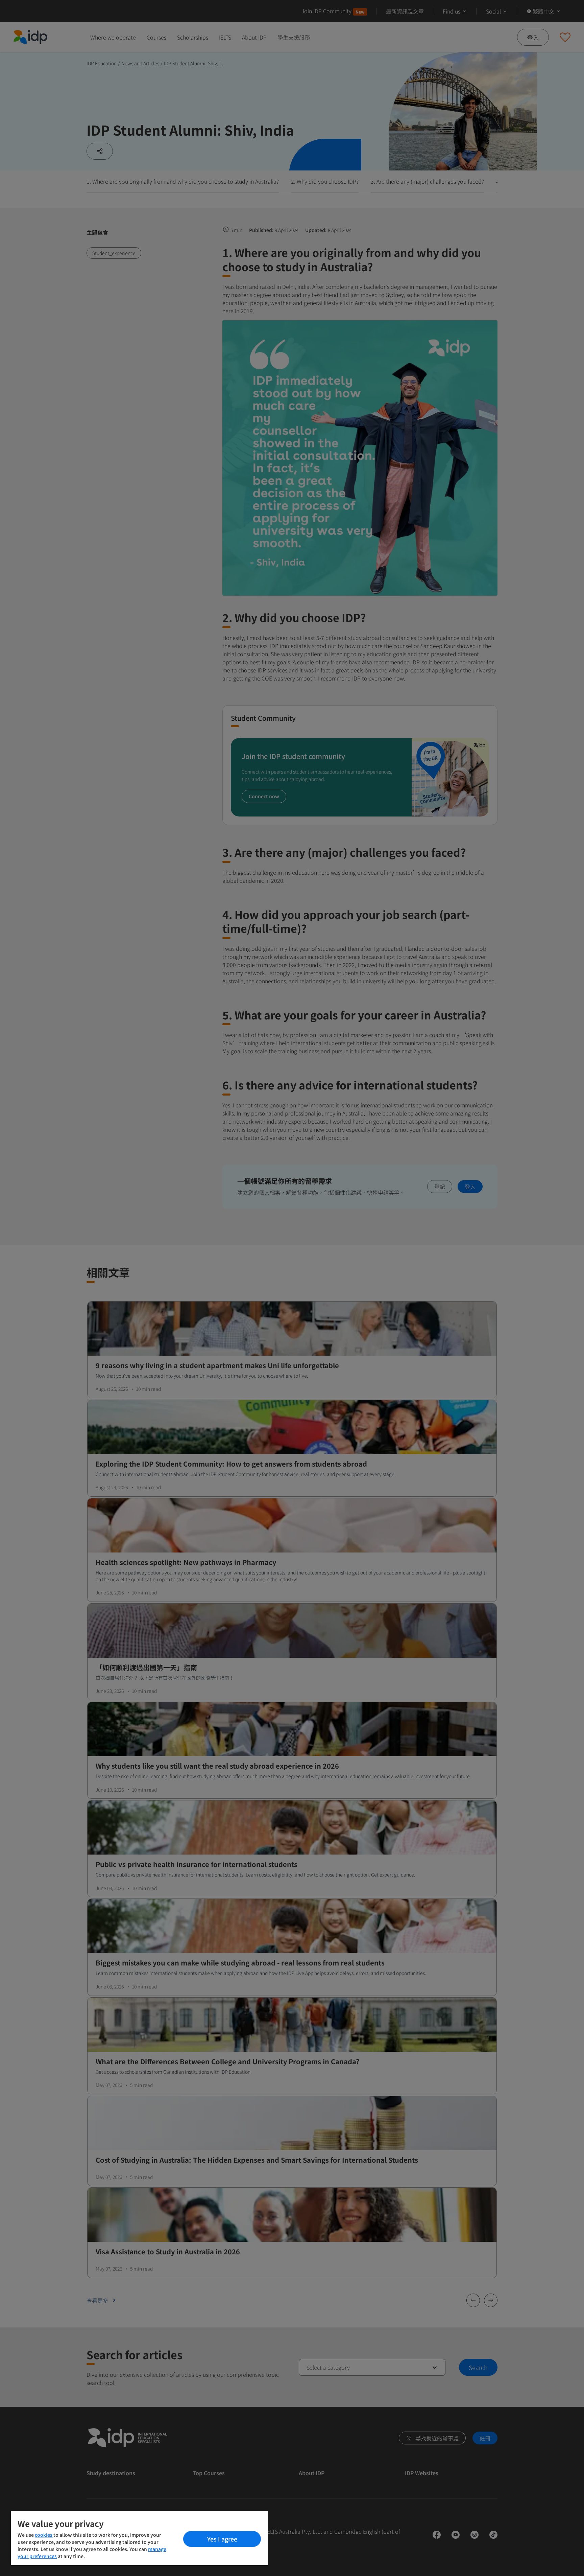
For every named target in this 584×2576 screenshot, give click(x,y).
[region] (139, 2538)
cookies (44, 2535)
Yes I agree (222, 2539)
